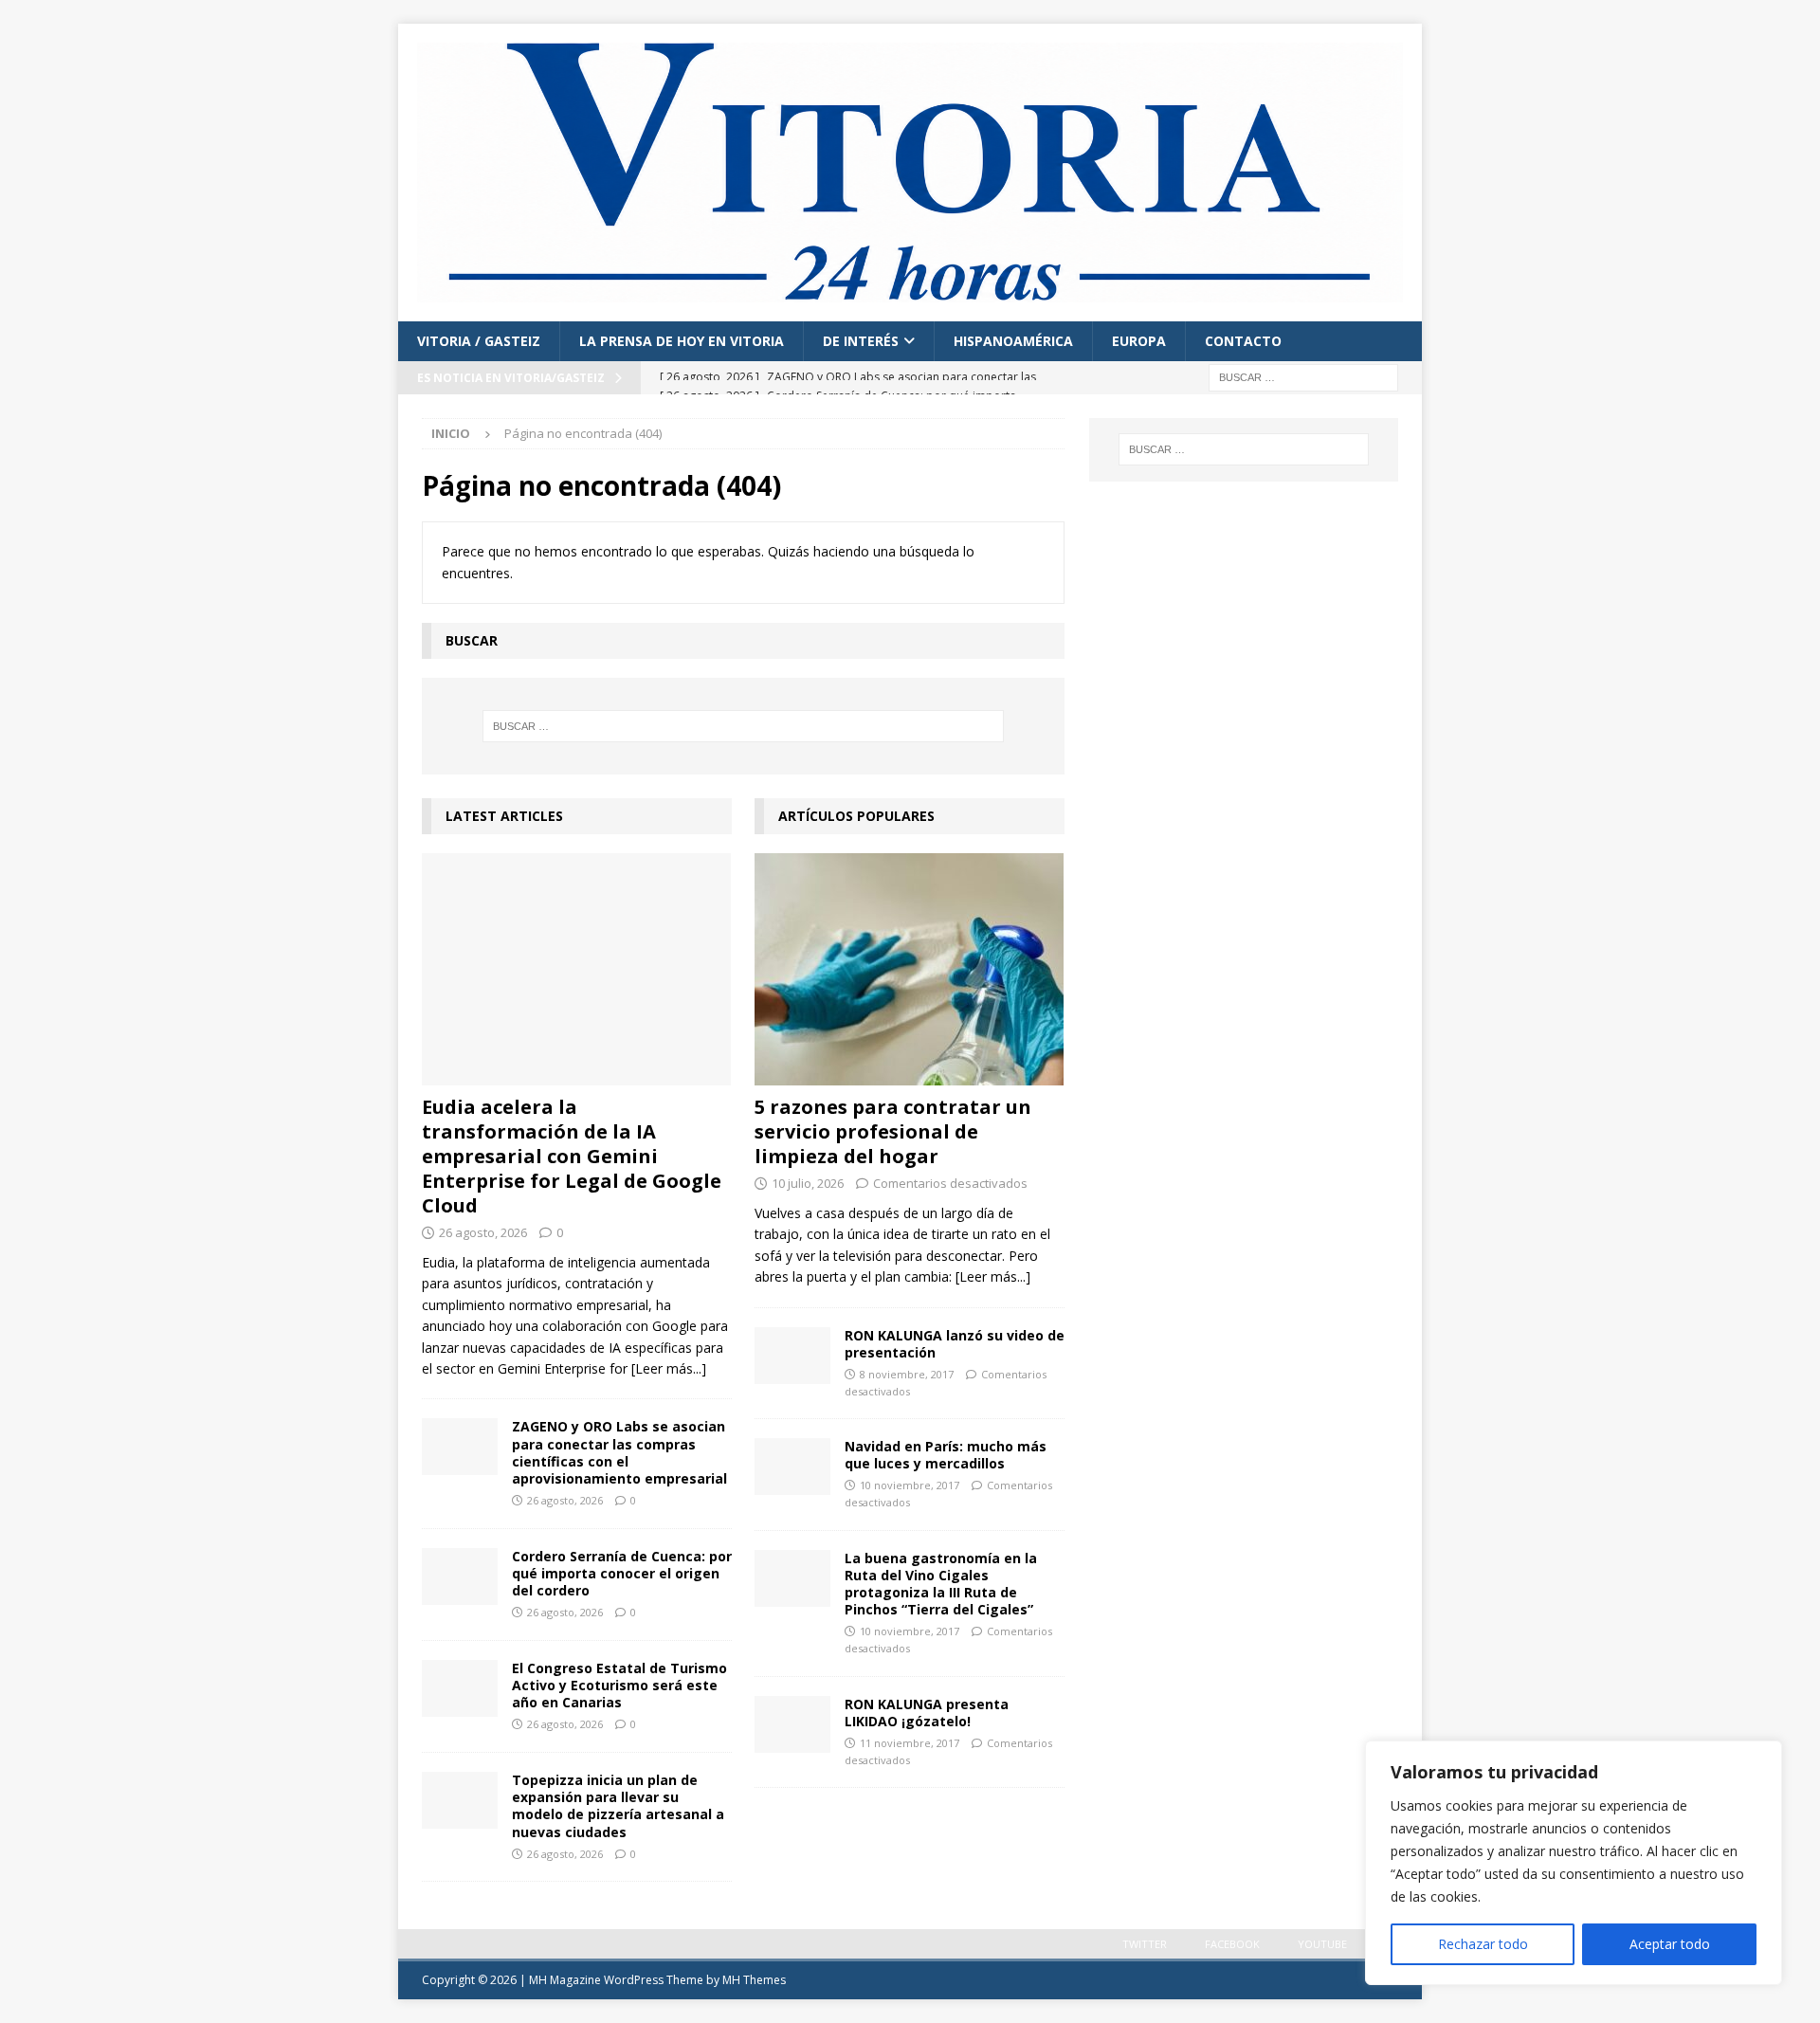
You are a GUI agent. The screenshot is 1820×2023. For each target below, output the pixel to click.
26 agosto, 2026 (483, 1232)
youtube (1322, 1944)
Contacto (1243, 341)
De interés (861, 341)
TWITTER (1145, 1944)
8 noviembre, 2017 (907, 1374)
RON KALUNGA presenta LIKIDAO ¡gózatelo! (927, 1713)
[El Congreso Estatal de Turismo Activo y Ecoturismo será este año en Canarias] (460, 1688)
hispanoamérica (1013, 341)
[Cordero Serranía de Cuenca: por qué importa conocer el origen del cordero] (460, 1576)
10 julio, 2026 (808, 1183)
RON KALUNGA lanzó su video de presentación (955, 1344)
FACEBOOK (1232, 1944)
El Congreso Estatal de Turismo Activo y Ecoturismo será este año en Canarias (619, 1685)
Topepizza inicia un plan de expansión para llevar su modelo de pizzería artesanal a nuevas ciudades (618, 1806)
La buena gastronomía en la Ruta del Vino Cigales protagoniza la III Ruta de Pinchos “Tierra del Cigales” (941, 1584)
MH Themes (754, 1980)
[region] (1574, 1863)
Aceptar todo (1670, 1944)
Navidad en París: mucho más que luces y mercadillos (946, 1455)
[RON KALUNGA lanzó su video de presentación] (792, 1356)
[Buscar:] (1303, 376)
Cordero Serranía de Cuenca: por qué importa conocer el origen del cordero (622, 1573)
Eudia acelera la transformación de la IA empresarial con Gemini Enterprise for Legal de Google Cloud (572, 1156)
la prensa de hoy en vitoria (682, 341)
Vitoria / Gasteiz (479, 341)
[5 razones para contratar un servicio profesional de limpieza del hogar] (910, 969)
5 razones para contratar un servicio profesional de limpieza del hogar (893, 1131)
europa (1139, 341)
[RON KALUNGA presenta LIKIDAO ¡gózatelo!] (792, 1724)
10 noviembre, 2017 (910, 1485)
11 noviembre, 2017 (910, 1743)
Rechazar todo (1483, 1944)
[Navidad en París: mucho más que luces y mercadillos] (792, 1467)
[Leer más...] (669, 1368)
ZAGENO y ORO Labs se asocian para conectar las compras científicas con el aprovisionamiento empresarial (619, 1452)
